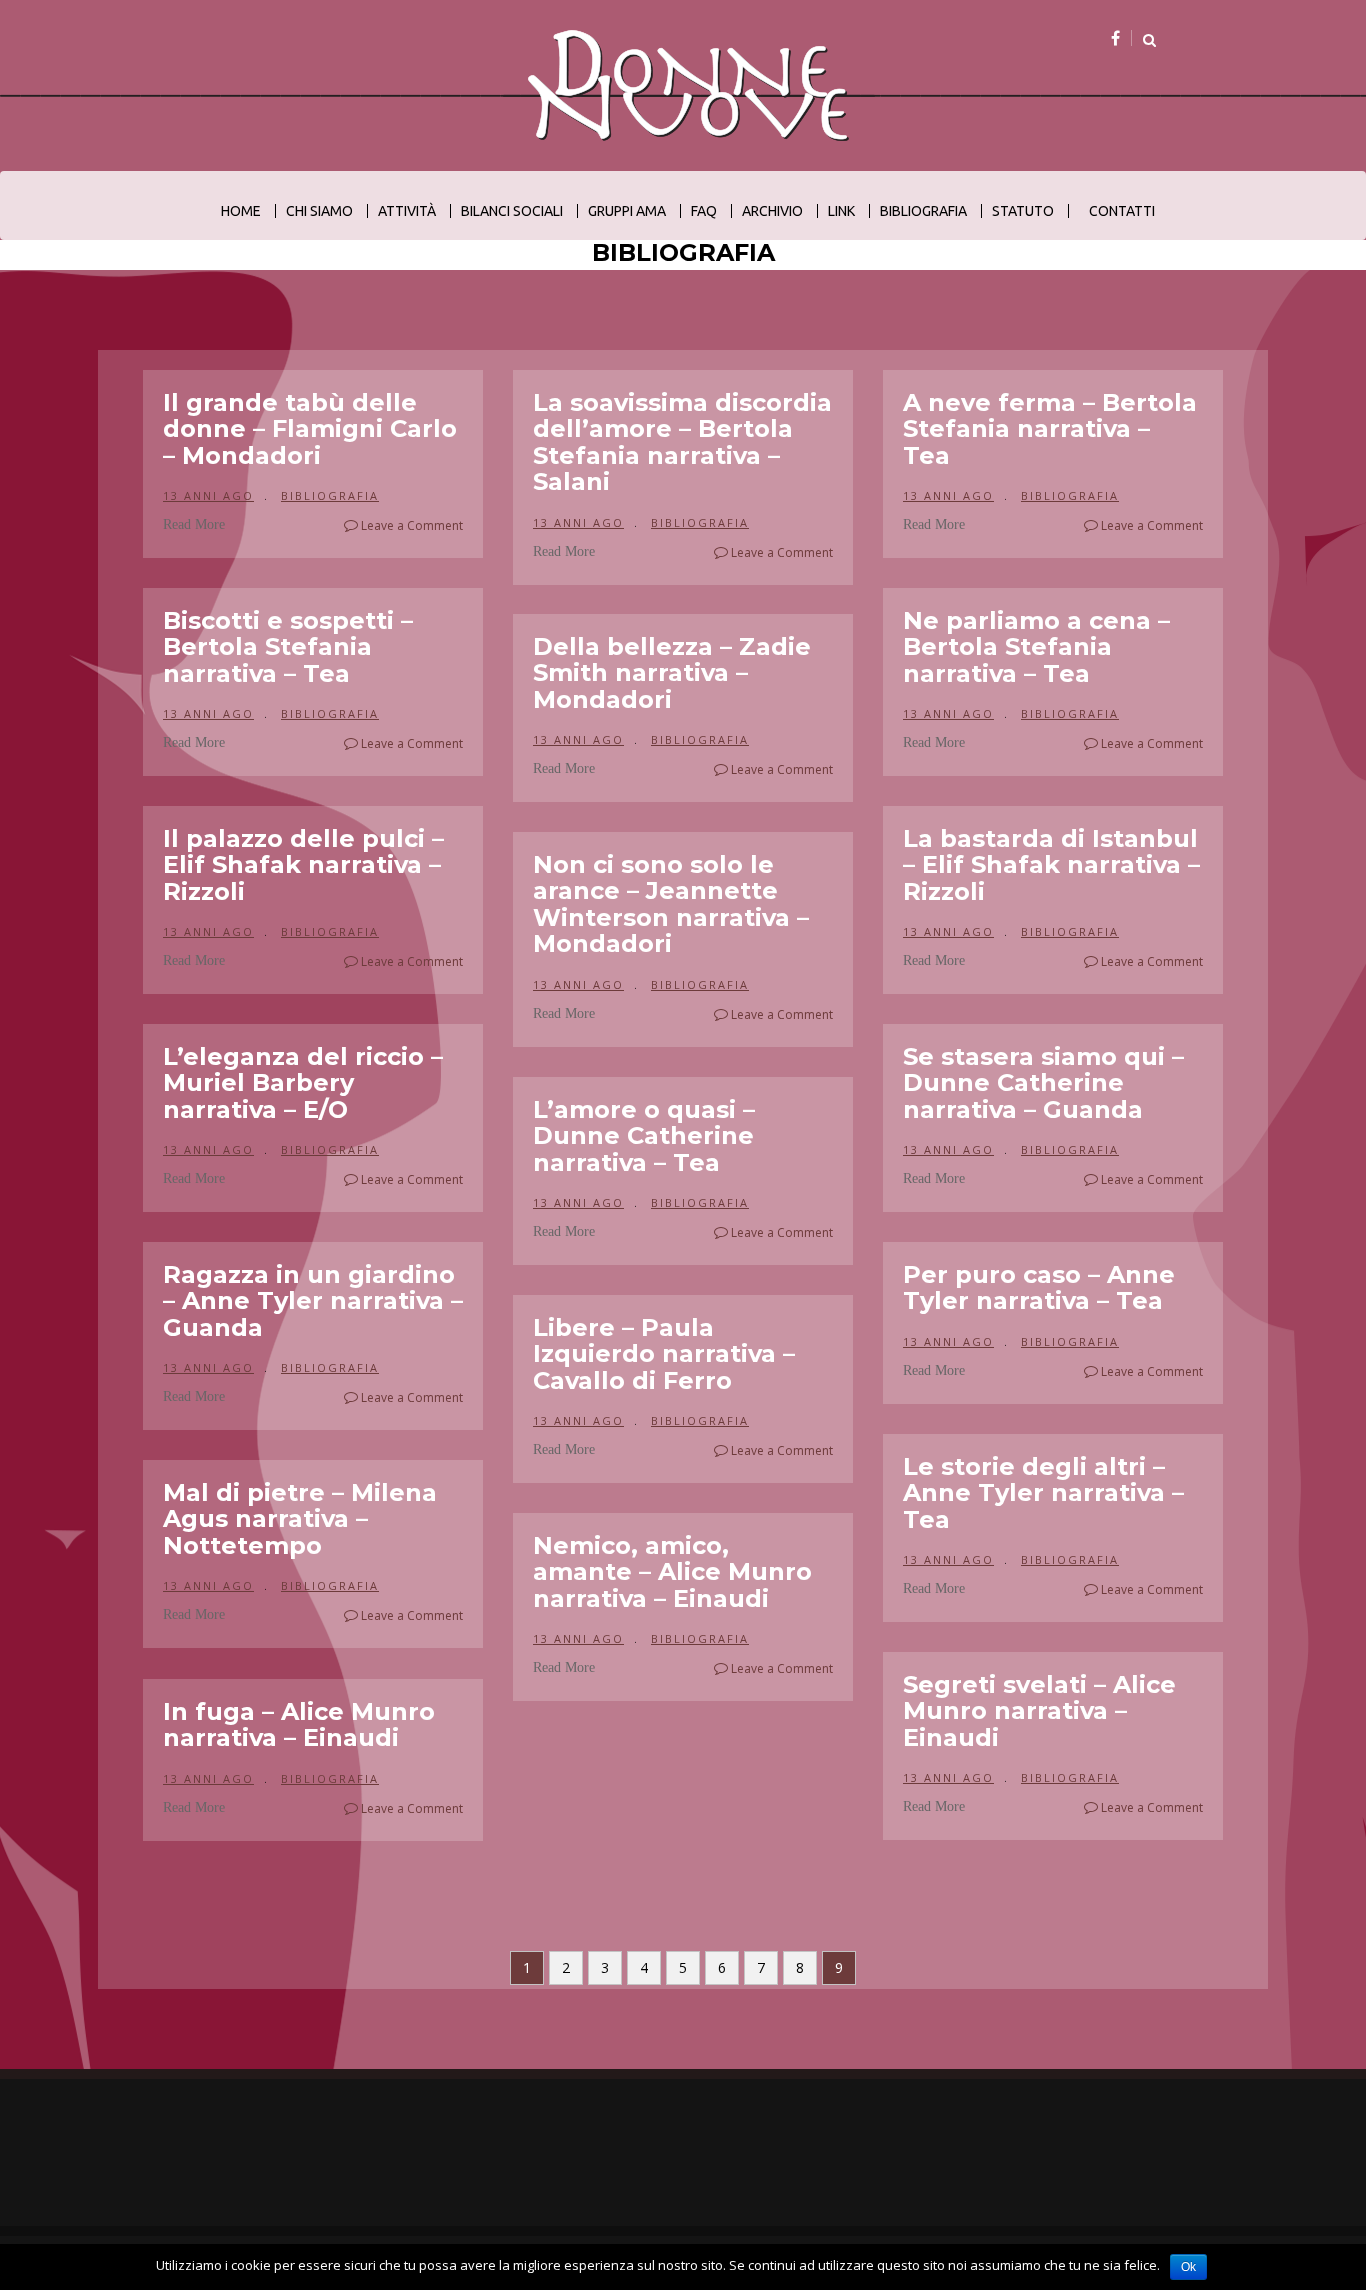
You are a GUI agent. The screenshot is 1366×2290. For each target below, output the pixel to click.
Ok (1188, 2267)
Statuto (1023, 211)
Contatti (1122, 211)
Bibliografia (923, 211)
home (241, 211)
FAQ (704, 211)
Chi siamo (319, 211)
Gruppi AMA (627, 211)
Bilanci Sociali (512, 211)
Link (841, 211)
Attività (407, 211)
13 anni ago (208, 495)
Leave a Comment (410, 525)
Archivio (772, 211)
